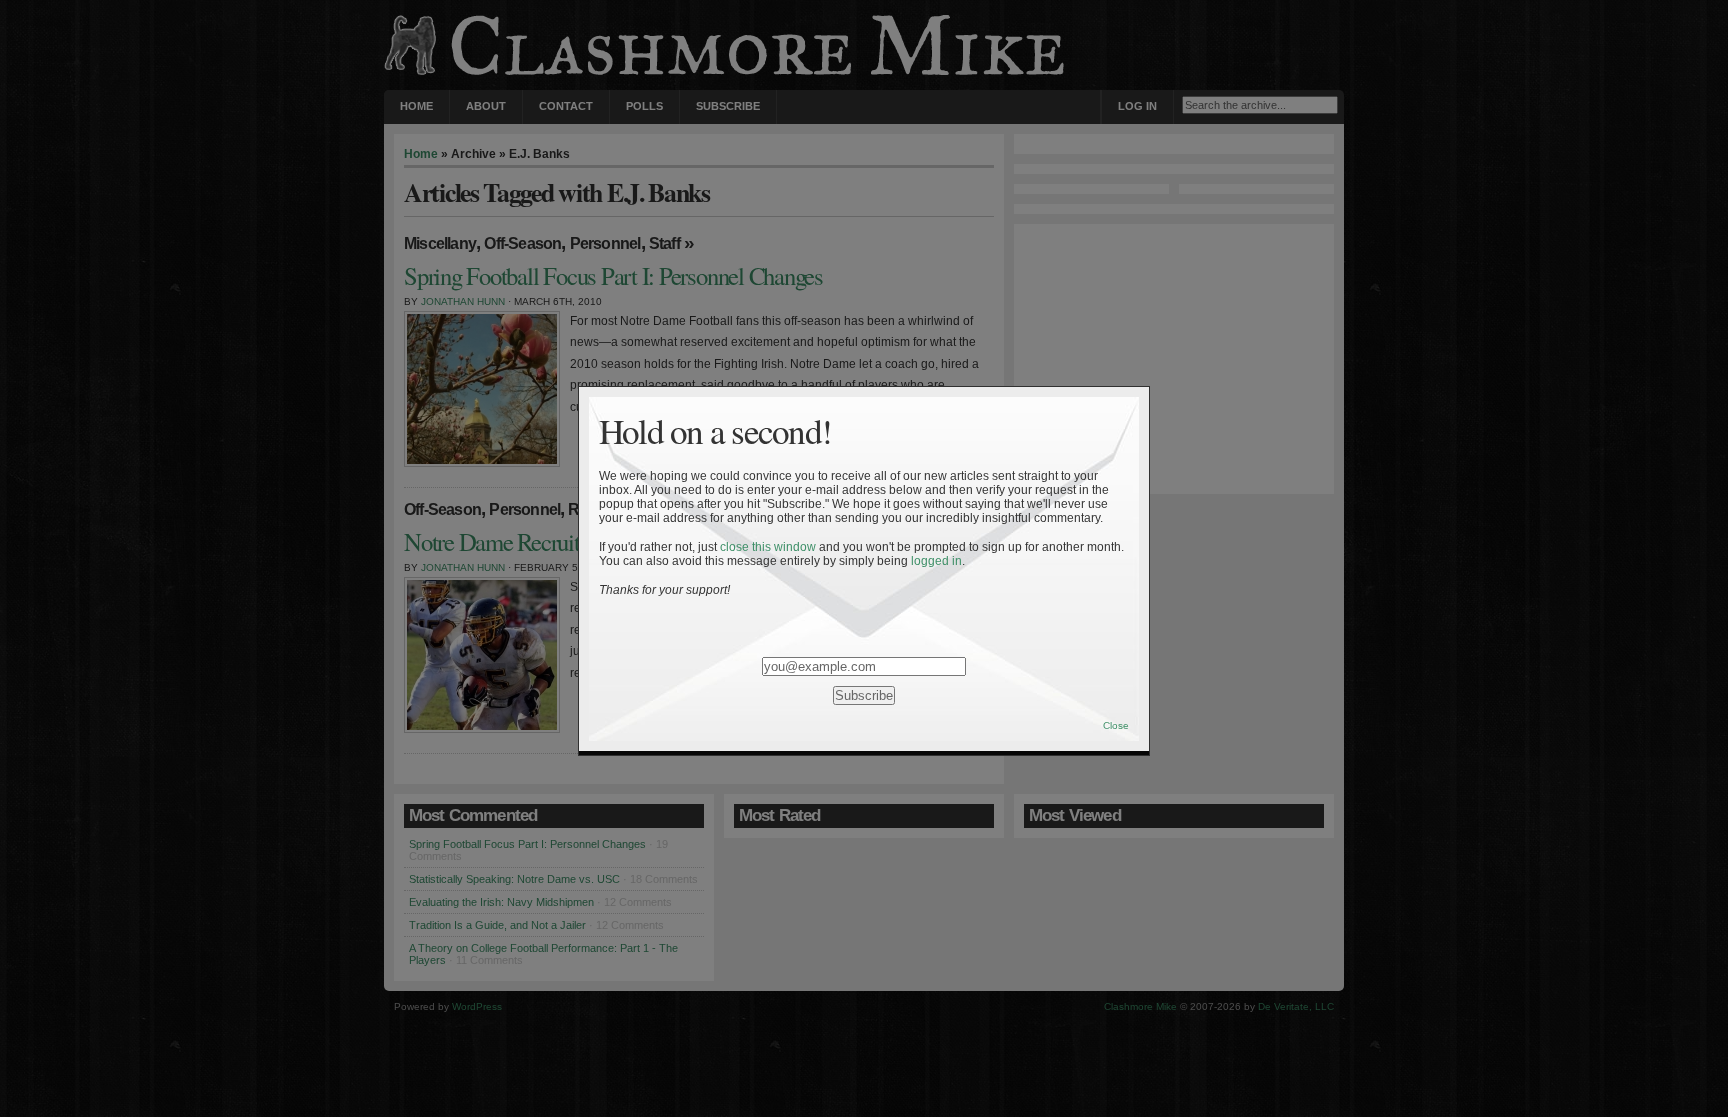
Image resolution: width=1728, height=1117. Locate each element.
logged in (936, 561)
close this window (768, 547)
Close (1116, 725)
